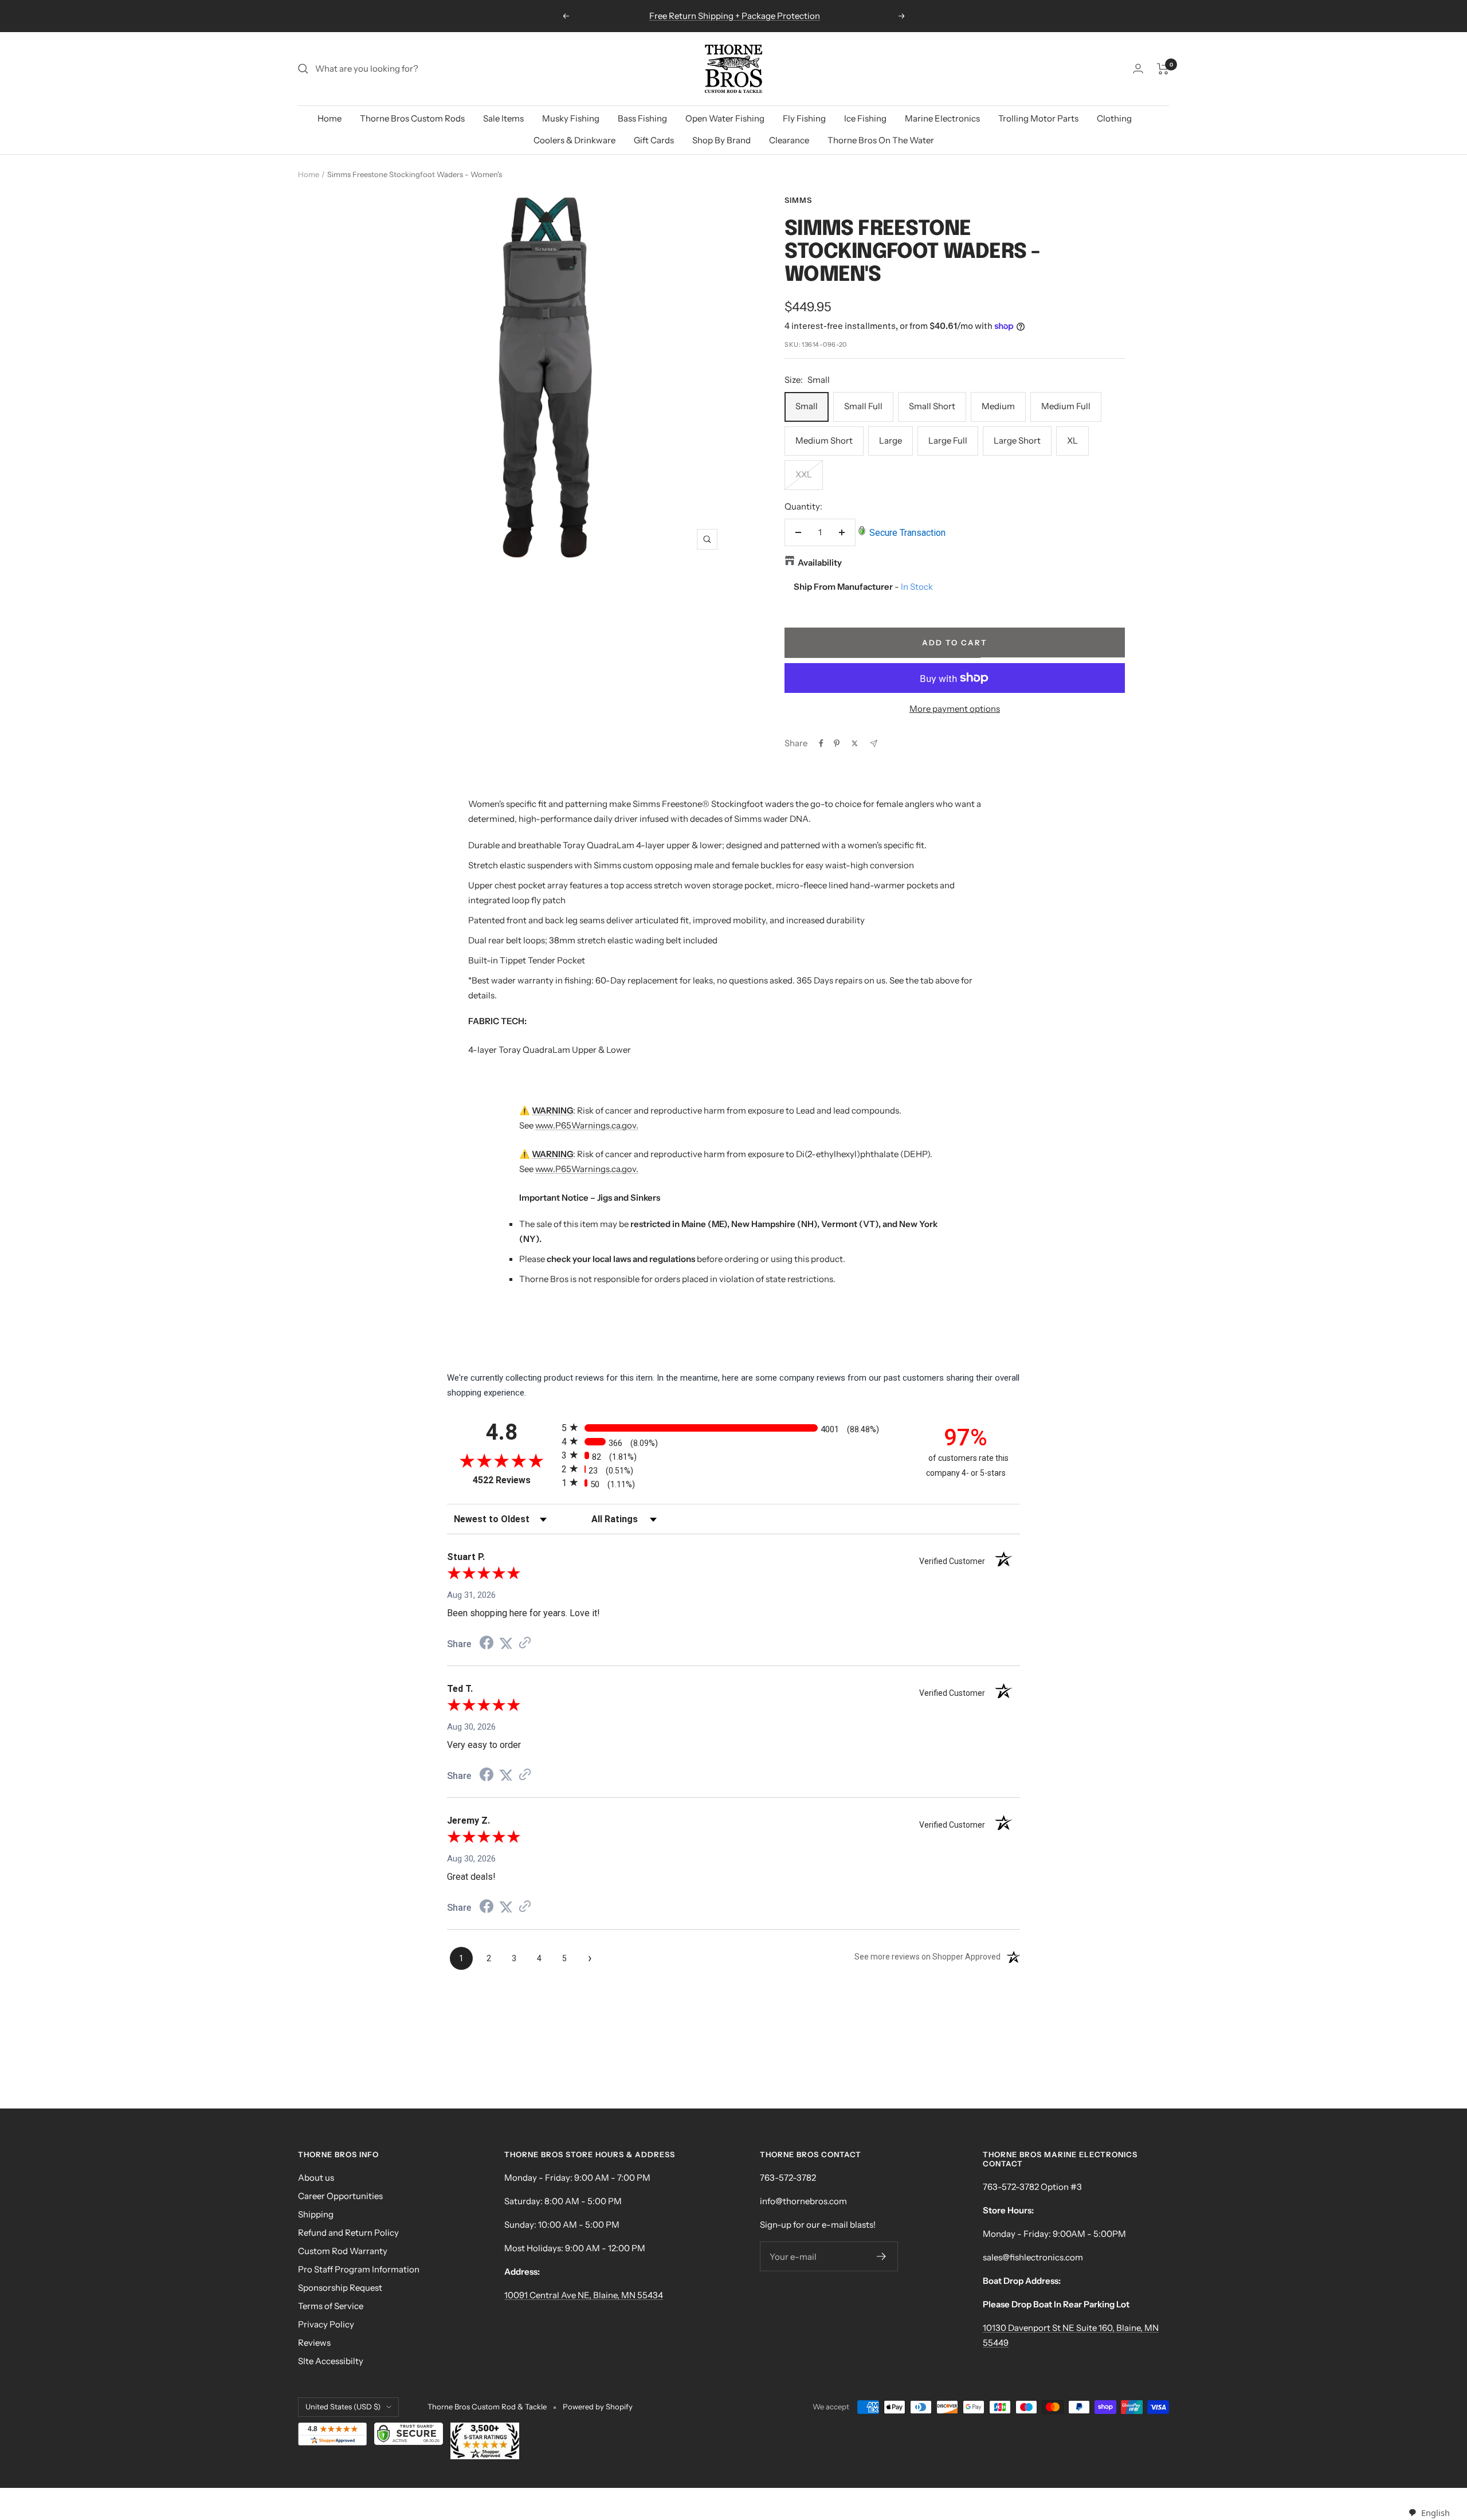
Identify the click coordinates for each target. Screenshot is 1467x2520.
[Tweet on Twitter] (855, 743)
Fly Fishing (804, 118)
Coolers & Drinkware (574, 140)
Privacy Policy (326, 2324)
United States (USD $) (343, 2407)
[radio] (733, 1427)
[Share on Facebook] (821, 743)
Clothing (1114, 118)
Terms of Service (331, 2306)
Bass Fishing (642, 118)
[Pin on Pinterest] (837, 743)
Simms (798, 200)
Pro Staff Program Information (359, 2269)
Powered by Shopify (598, 2407)
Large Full (948, 440)
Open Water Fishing (725, 118)
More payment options (955, 709)
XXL (804, 474)
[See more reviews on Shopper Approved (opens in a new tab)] (525, 1644)
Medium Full (1066, 406)
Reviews (314, 2343)
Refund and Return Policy (348, 2233)
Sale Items (503, 118)
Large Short (1017, 440)
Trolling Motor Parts (1038, 118)
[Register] (882, 2256)
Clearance (789, 140)
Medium (998, 406)
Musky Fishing (571, 118)
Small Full (863, 406)
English (1435, 2513)
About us (316, 2178)
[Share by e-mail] (874, 744)
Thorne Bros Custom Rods (412, 118)
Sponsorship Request (340, 2288)
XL (1072, 440)
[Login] (1138, 68)
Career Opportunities (340, 2196)
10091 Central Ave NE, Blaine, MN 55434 (584, 2295)
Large (891, 440)
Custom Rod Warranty (343, 2251)
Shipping (316, 2214)
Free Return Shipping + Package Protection (735, 16)
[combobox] (1429, 2513)
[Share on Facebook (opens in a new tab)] (487, 1644)
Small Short (932, 406)
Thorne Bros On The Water (881, 140)
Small (807, 406)
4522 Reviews (514, 1480)
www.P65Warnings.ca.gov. (587, 1125)
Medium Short (824, 440)
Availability (820, 563)
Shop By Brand (721, 140)
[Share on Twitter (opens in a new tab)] (506, 1644)
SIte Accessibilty (331, 2361)
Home (330, 118)
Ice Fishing (865, 118)
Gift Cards (654, 140)
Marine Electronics (942, 118)
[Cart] (1163, 69)
